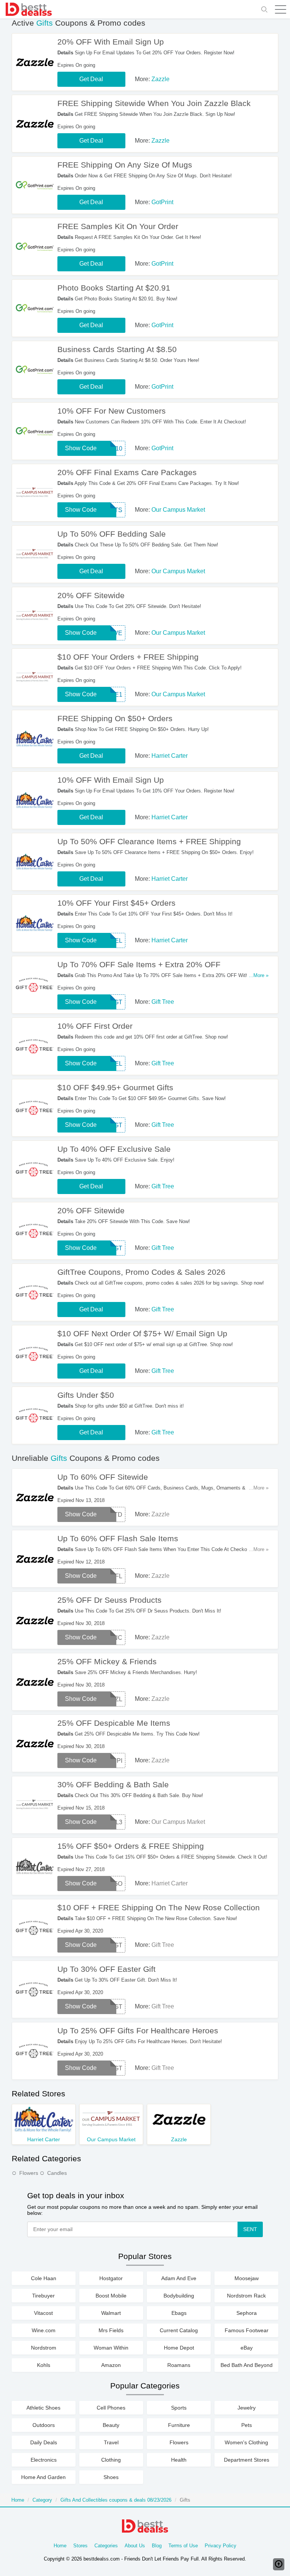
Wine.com (44, 2330)
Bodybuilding (179, 2296)
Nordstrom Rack (246, 2296)
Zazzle (160, 79)
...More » (259, 975)
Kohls (44, 2365)
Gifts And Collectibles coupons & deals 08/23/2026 (116, 2500)
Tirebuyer (43, 2296)
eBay (247, 2348)
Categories (106, 2546)
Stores (80, 2546)
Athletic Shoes (43, 2408)
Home (18, 2500)
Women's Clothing (246, 2442)
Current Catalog (179, 2330)
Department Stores (247, 2460)
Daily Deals (44, 2442)
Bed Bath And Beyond (247, 2365)
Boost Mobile (111, 2296)
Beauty (111, 2425)
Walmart (111, 2313)
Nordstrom (44, 2348)
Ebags (179, 2313)
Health (179, 2460)
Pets (247, 2425)
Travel (111, 2442)
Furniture (179, 2425)
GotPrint (162, 202)
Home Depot (179, 2348)
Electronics (44, 2460)
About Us (135, 2546)
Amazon (111, 2365)
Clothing (111, 2460)
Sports (179, 2408)
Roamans (179, 2365)
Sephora (247, 2313)
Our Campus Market (178, 510)
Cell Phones (111, 2408)
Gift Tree (163, 1002)
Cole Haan (44, 2278)
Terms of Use (183, 2546)
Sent (250, 2229)
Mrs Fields (111, 2330)
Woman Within (111, 2348)
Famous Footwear (247, 2330)
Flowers (29, 2173)
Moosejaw (247, 2278)
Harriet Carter (170, 756)
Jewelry (247, 2408)
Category (42, 2500)
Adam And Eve (179, 2278)
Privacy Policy (221, 2546)
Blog (157, 2546)
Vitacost (43, 2313)
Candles (57, 2173)
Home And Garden (43, 2477)
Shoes (111, 2477)
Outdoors (44, 2425)
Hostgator (111, 2278)
